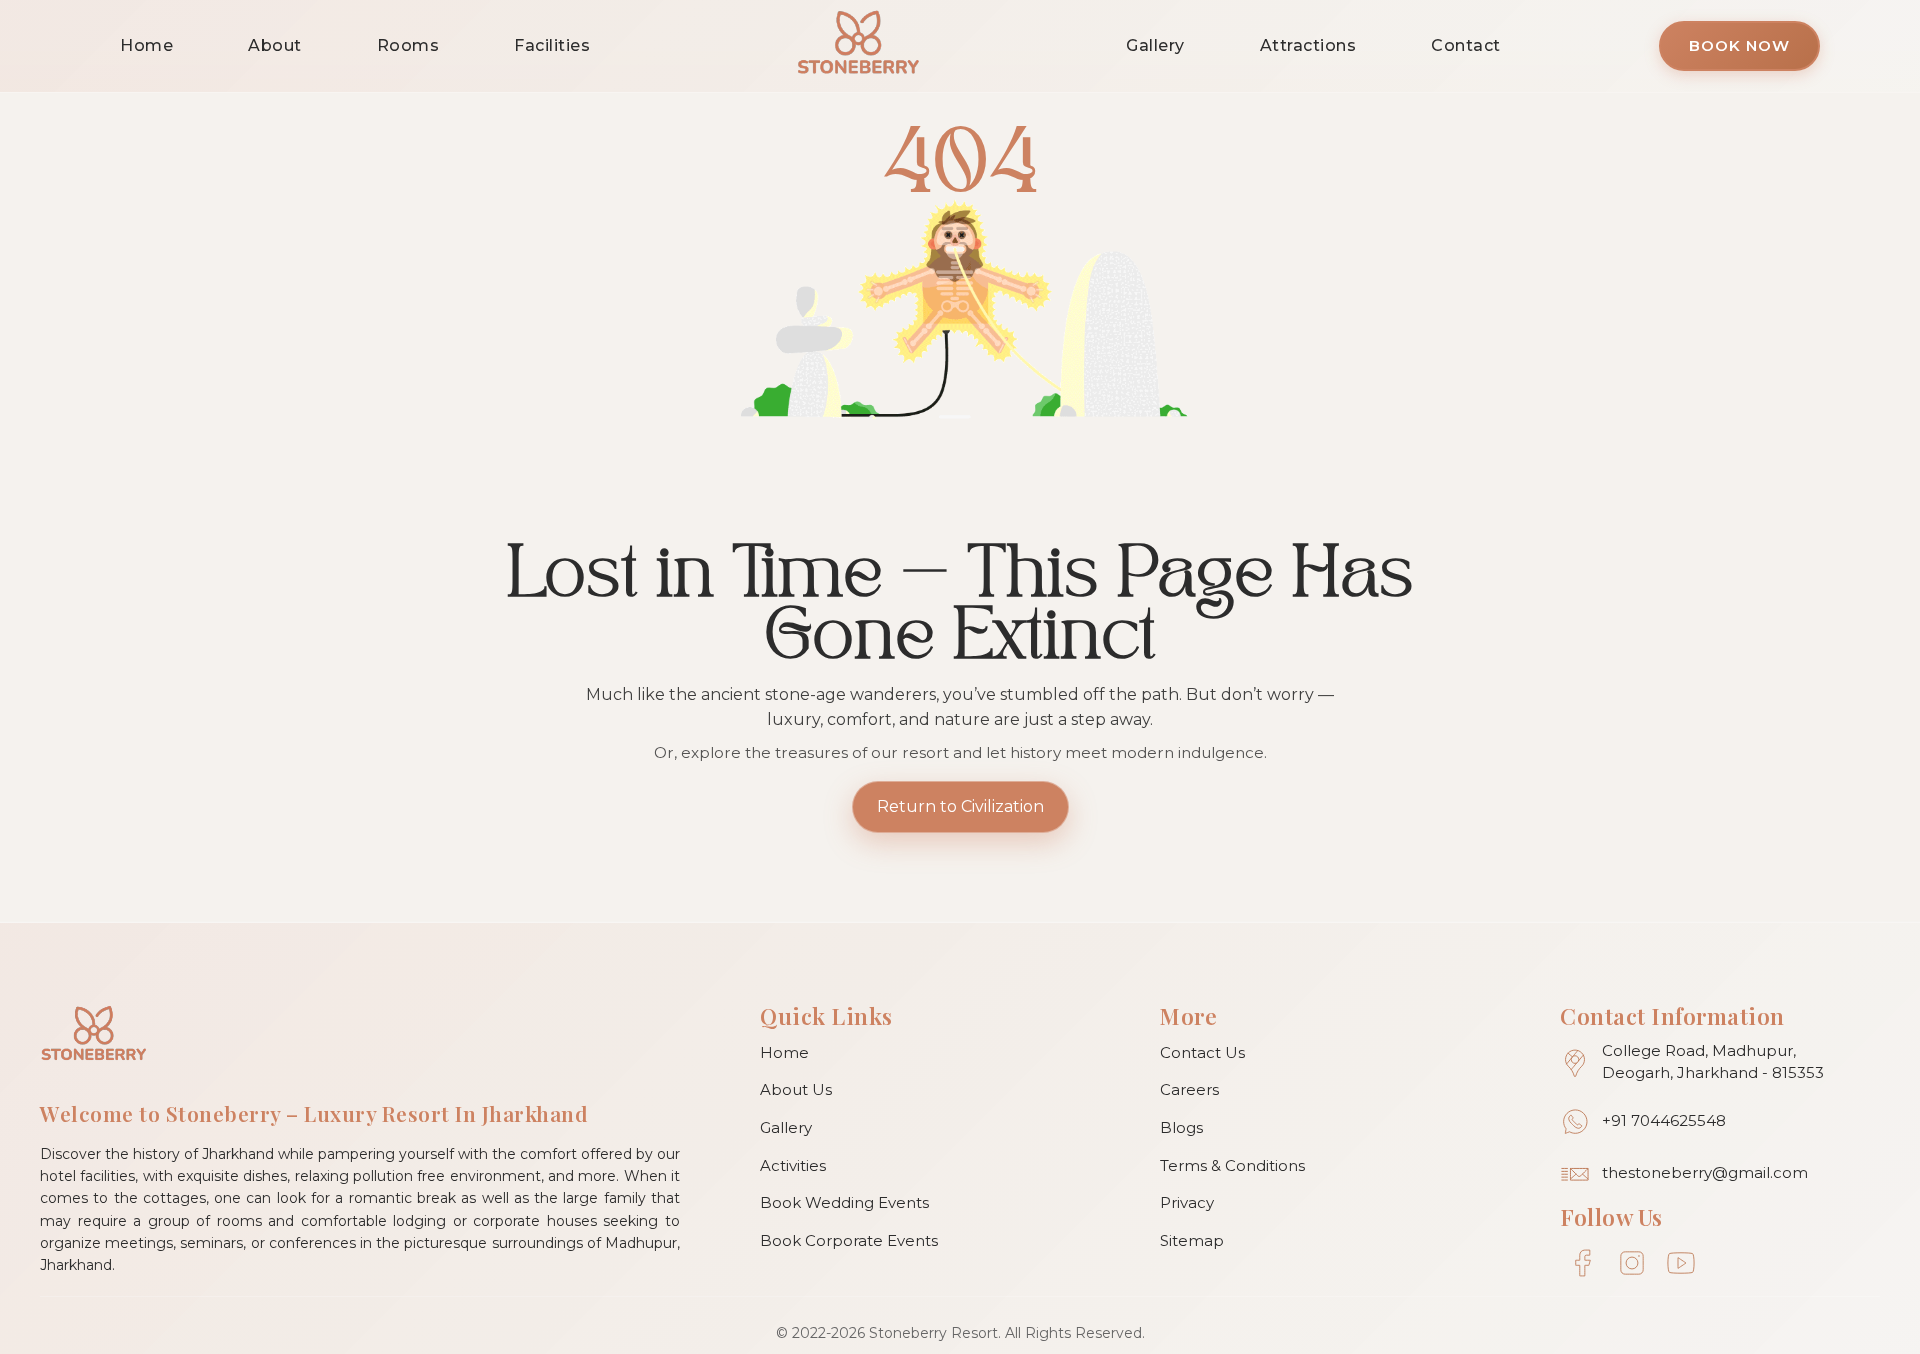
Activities (793, 1165)
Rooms (408, 45)
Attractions (1308, 45)
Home (146, 45)
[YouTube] (1680, 1263)
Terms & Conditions (1232, 1165)
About (275, 45)
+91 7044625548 (1664, 1120)
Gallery (1155, 45)
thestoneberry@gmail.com (1705, 1172)
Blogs (1181, 1127)
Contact (1466, 45)
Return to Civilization (960, 806)
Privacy (1187, 1202)
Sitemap (1192, 1240)
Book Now (1739, 45)
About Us (796, 1089)
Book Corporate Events (849, 1240)
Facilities (552, 45)
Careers (1189, 1089)
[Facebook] (1582, 1263)
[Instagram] (1631, 1263)
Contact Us (1202, 1052)
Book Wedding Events (844, 1202)
